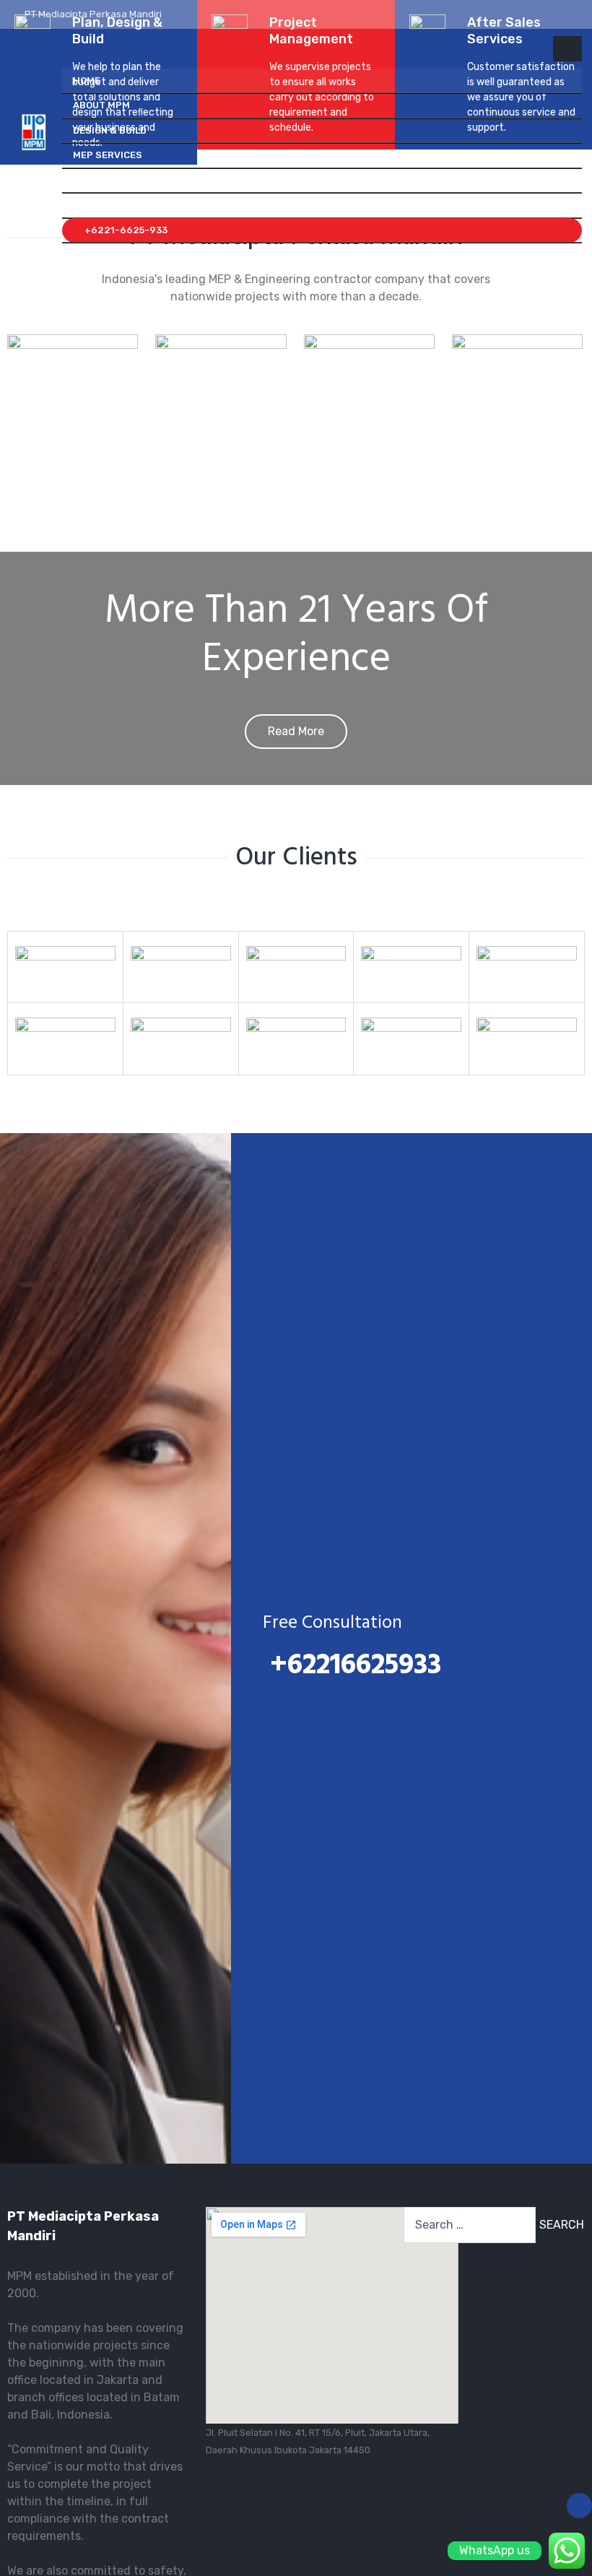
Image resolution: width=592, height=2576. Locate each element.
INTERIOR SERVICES (119, 180)
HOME (87, 81)
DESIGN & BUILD (110, 130)
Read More (296, 731)
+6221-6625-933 (124, 230)
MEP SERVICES (108, 155)
